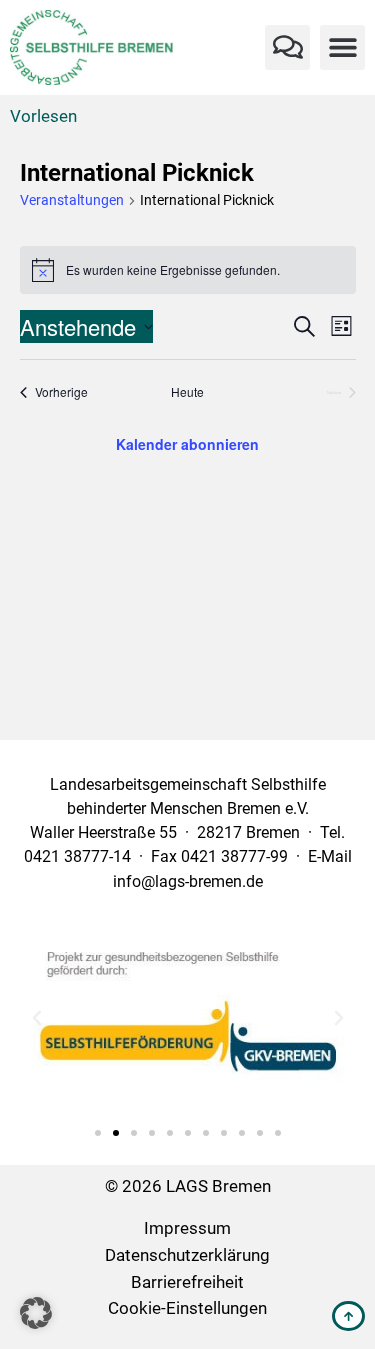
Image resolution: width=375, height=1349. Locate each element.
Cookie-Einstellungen (187, 1308)
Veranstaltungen (72, 200)
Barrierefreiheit (187, 1282)
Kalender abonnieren (187, 444)
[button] (287, 47)
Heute (187, 392)
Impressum (187, 1228)
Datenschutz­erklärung (187, 1255)
